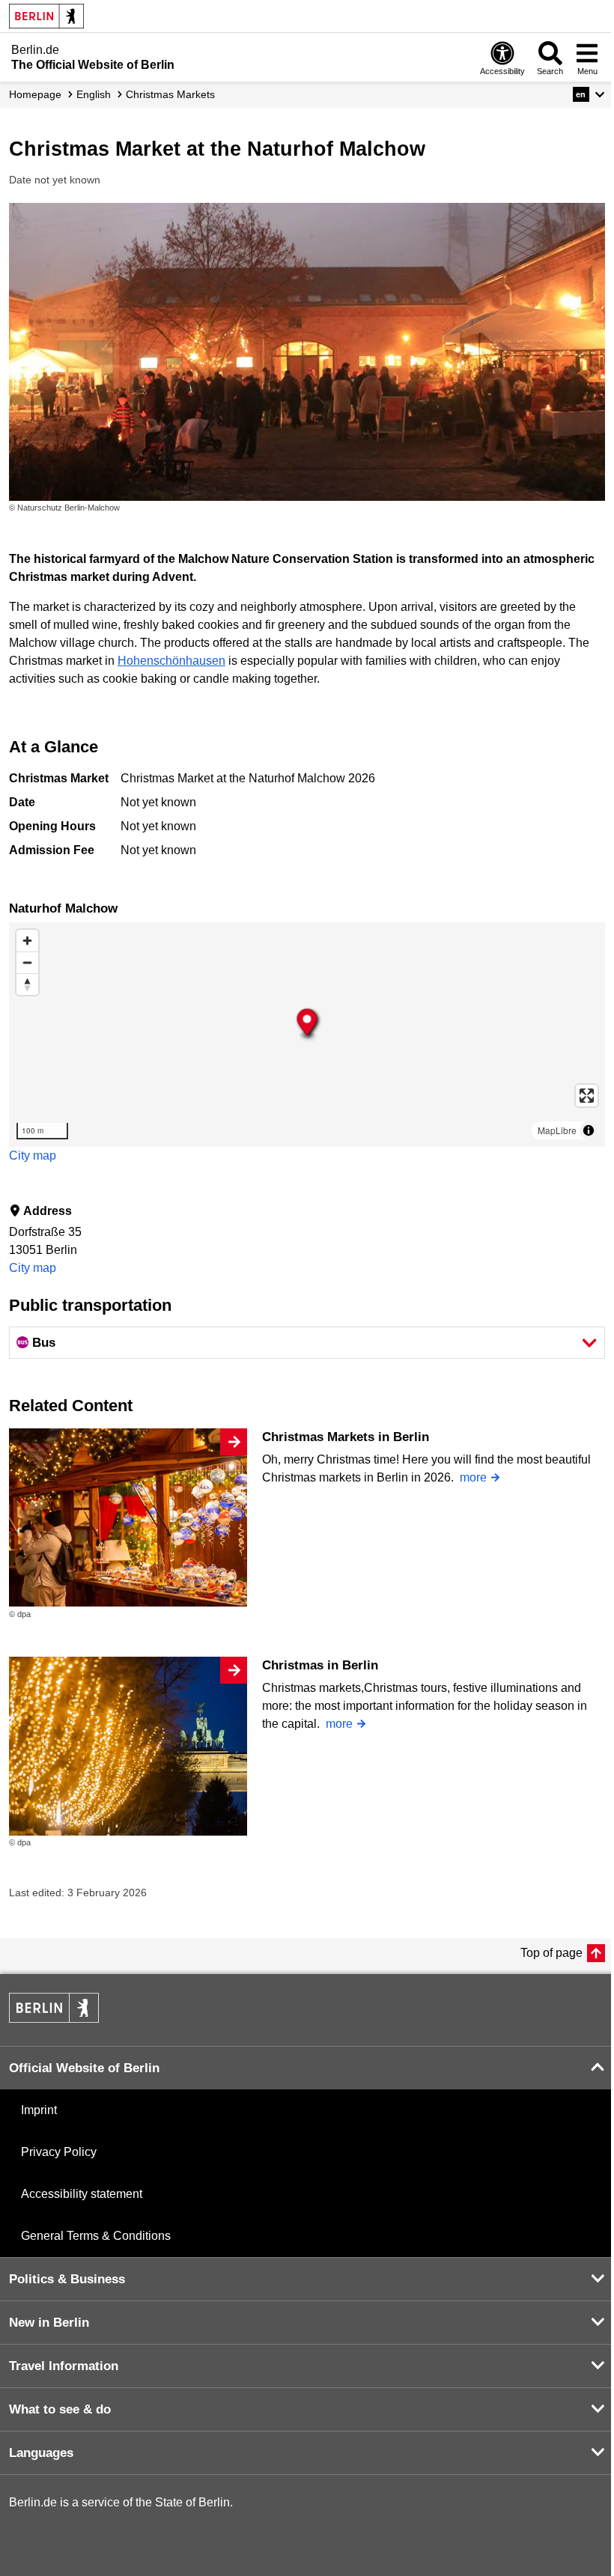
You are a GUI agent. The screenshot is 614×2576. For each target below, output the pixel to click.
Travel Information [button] (64, 2366)
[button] (589, 94)
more (473, 1477)
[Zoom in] (27, 941)
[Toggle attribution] (589, 1130)
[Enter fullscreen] (587, 1096)
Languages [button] (41, 2453)
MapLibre (557, 1130)
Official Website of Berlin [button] (84, 2068)
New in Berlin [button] (49, 2323)
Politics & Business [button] (67, 2279)
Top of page (551, 1953)
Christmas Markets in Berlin (346, 1437)
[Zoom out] (27, 962)
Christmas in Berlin (320, 1665)
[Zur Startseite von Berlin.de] (54, 2019)
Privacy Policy (59, 2152)
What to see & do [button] (60, 2409)
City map (33, 1155)
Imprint (39, 2110)
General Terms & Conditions (96, 2236)
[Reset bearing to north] (27, 984)
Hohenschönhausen (171, 661)
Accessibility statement (82, 2194)
